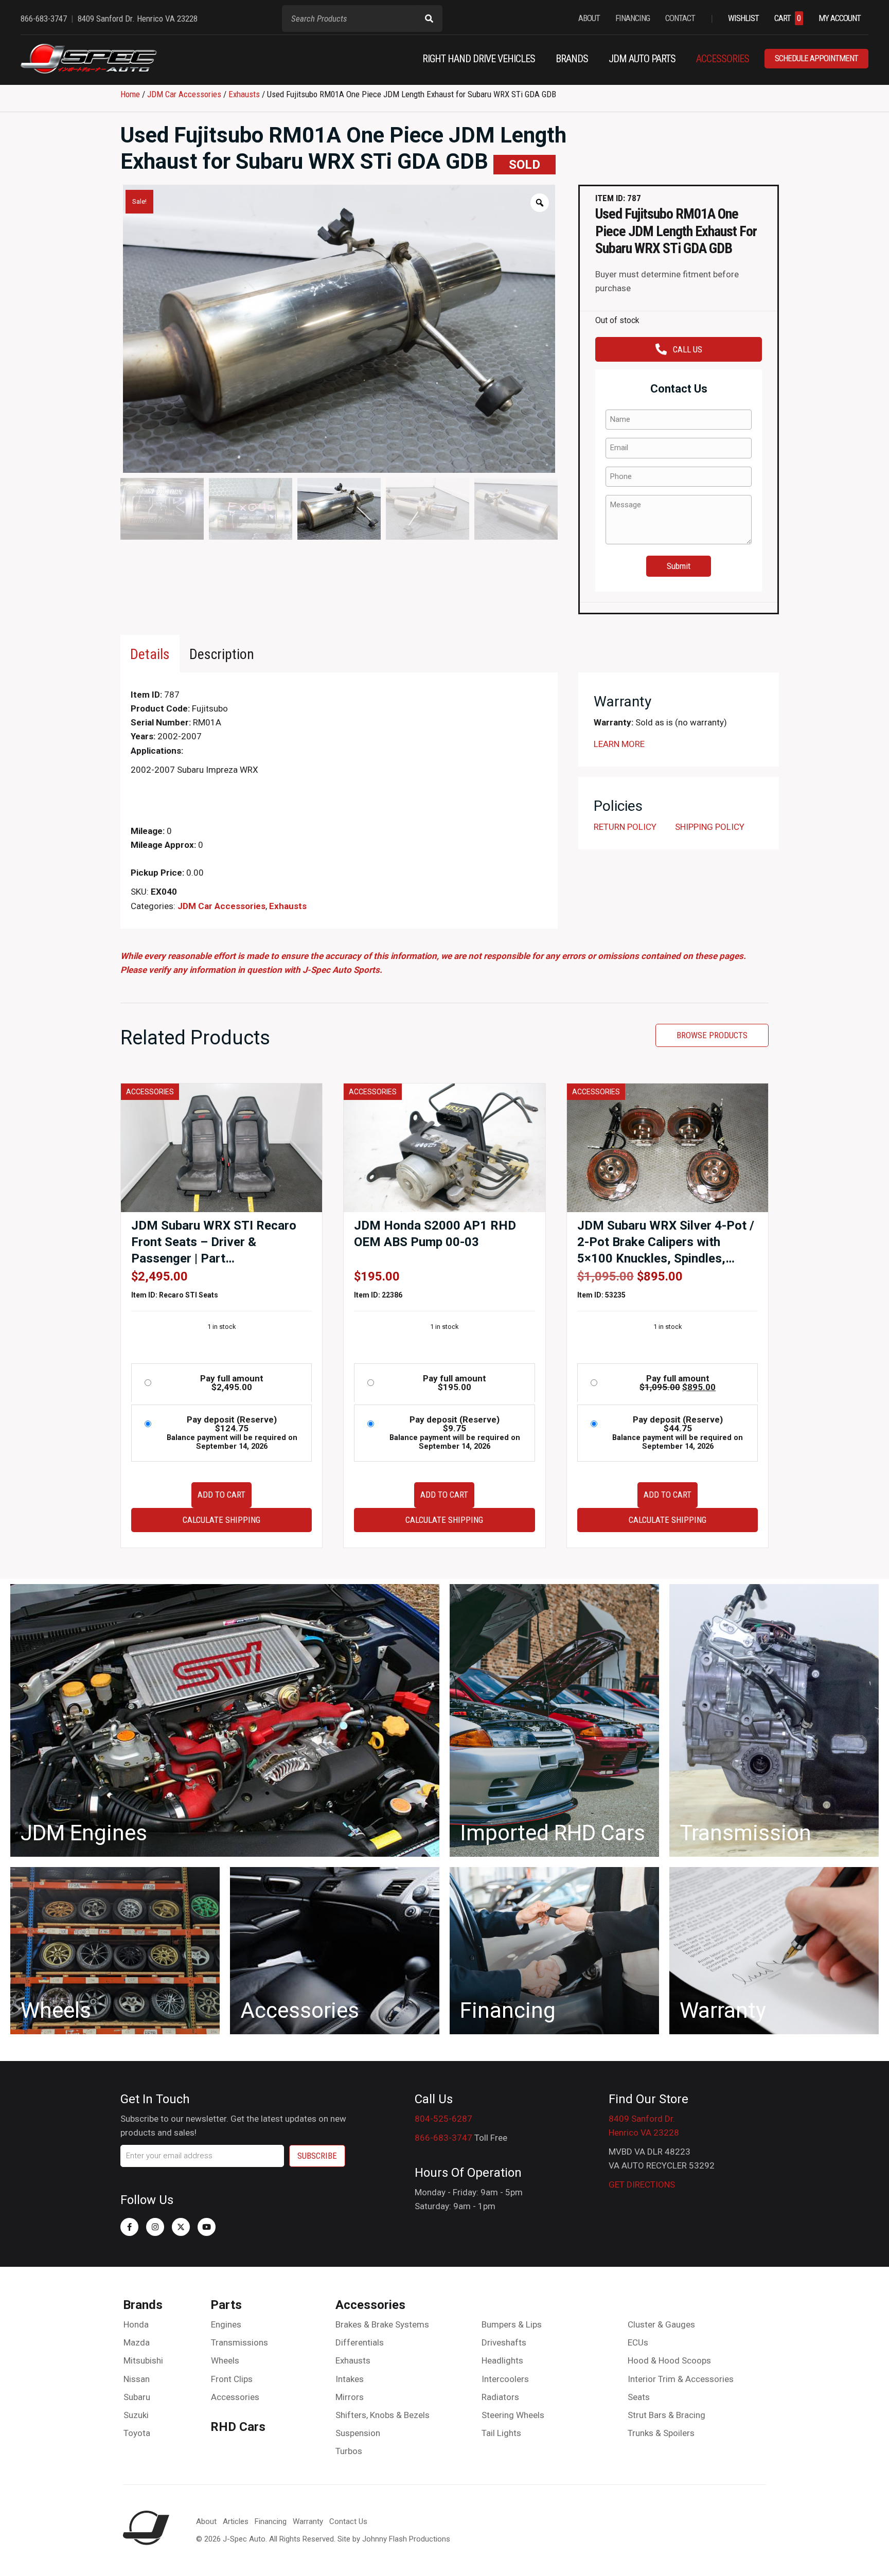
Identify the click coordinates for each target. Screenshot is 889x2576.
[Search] (429, 19)
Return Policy (625, 827)
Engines (226, 2324)
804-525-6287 (443, 2119)
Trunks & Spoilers (661, 2433)
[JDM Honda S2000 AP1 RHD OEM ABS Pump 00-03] (444, 1147)
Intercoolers (505, 2379)
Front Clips (232, 2379)
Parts (226, 2305)
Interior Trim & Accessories (681, 2379)
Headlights (502, 2360)
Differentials (360, 2342)
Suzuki (136, 2415)
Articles (236, 2521)
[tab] (150, 654)
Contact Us (348, 2521)
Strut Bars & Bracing (666, 2415)
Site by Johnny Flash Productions (394, 2539)
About (206, 2521)
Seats (639, 2397)
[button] (129, 2227)
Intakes (350, 2379)
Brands (143, 2305)
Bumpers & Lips (512, 2324)
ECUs (638, 2342)
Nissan (137, 2379)
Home (130, 94)
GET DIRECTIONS (642, 2184)
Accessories (235, 2397)
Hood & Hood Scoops (669, 2360)
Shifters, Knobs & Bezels (383, 2415)
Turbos (349, 2451)
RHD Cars (238, 2427)
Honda (136, 2324)
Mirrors (350, 2397)
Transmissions (239, 2342)
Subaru (137, 2397)
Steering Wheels (513, 2415)
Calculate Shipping (221, 1520)
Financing (271, 2521)
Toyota (137, 2433)
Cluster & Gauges (661, 2324)
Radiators (500, 2397)
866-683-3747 (443, 2138)
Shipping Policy (710, 827)
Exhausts (244, 94)
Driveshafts (504, 2342)
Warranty (308, 2521)
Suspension (358, 2433)
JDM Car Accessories (184, 94)
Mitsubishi (143, 2360)
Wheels (225, 2360)
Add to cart (221, 1495)
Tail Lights (501, 2433)
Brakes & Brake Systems (382, 2324)
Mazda (137, 2342)
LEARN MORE (619, 744)
